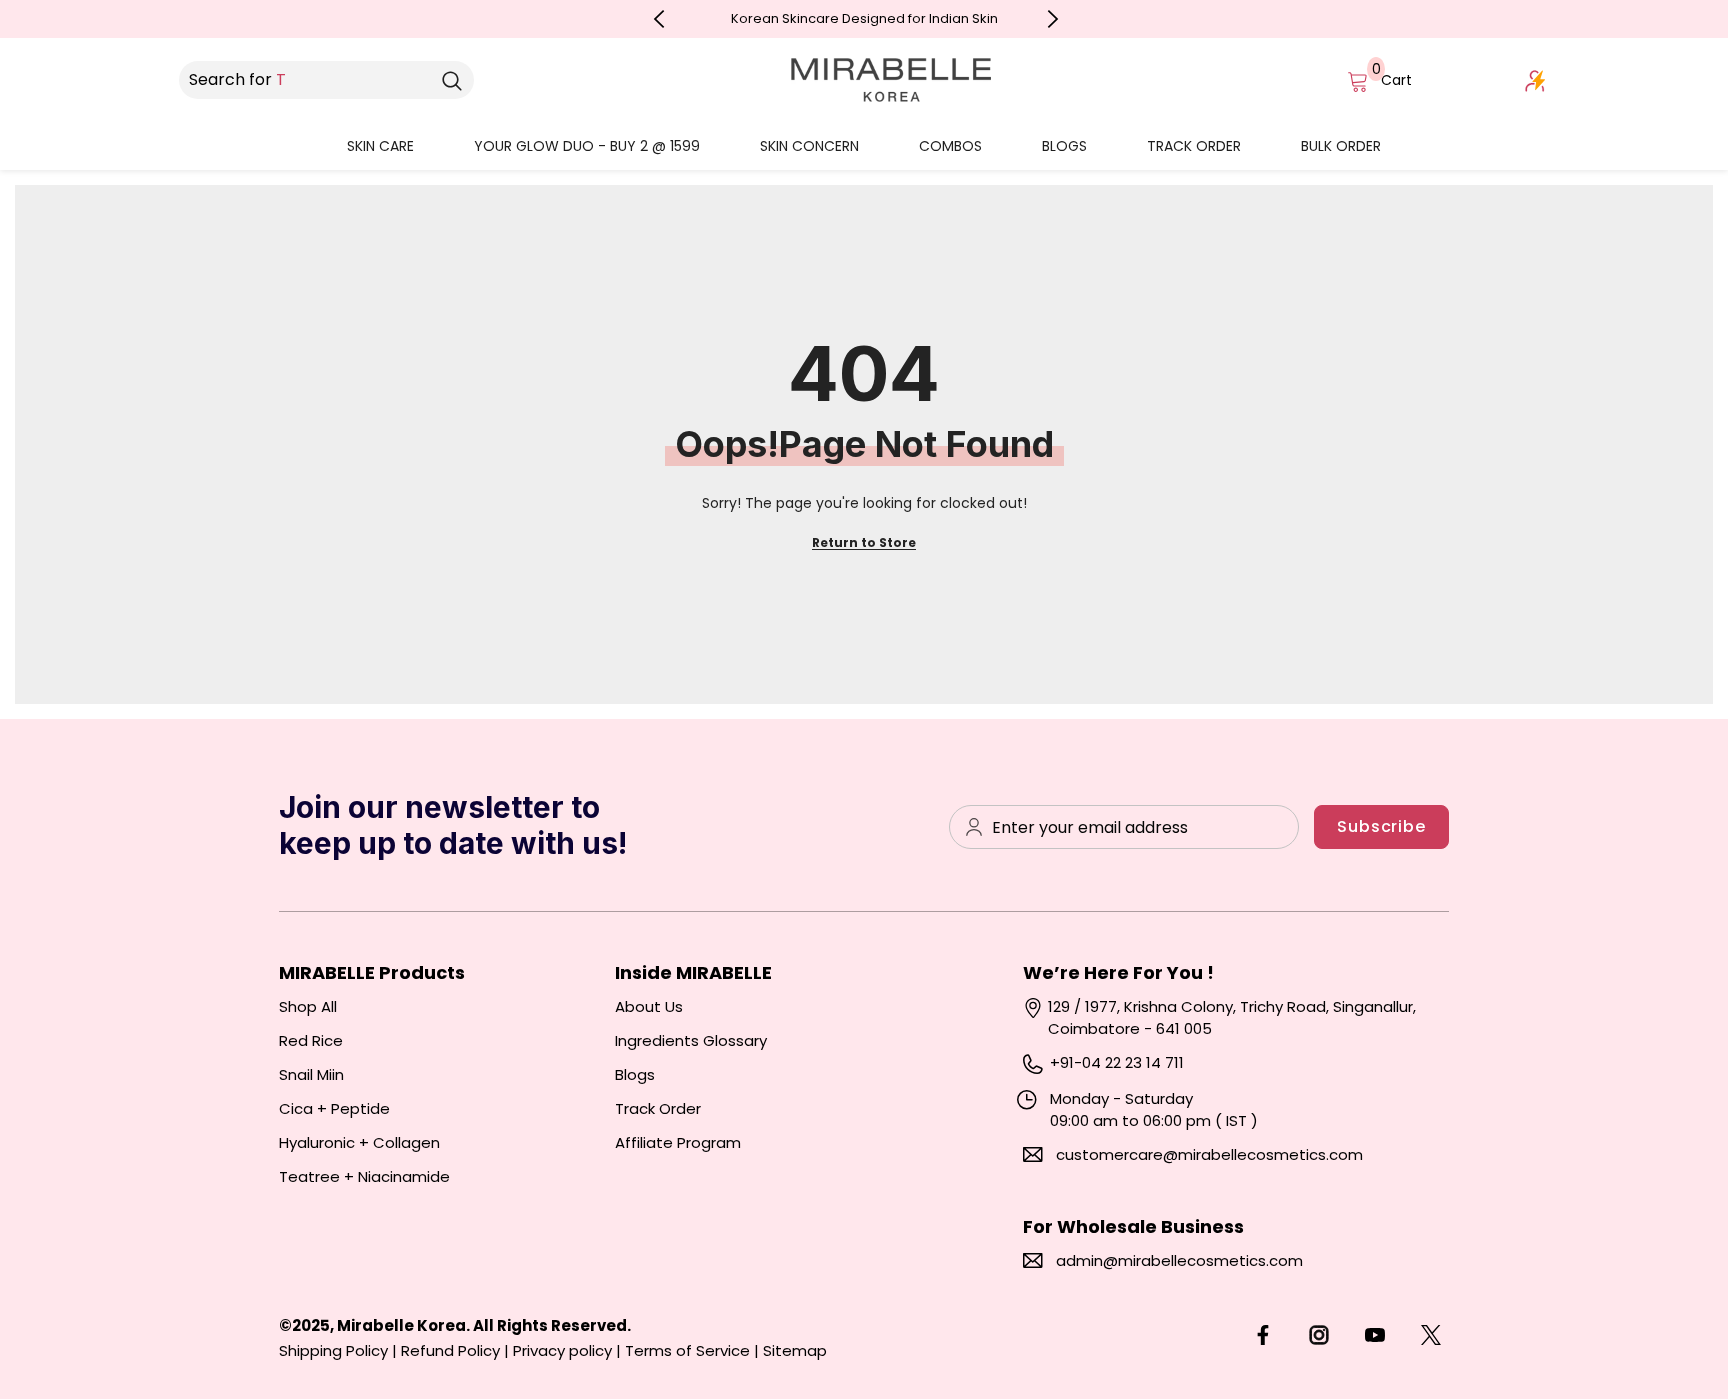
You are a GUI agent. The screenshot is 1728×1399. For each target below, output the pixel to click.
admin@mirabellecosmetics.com (1179, 1260)
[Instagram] (1319, 1335)
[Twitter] (1431, 1335)
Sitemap (795, 1350)
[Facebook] (1263, 1335)
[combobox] (304, 80)
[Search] (452, 80)
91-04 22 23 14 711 (1122, 1062)
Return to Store (864, 542)
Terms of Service (687, 1350)
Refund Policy (450, 1350)
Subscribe (1381, 826)
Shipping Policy (333, 1350)
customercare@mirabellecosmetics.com (1209, 1154)
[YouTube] (1375, 1335)
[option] (864, 19)
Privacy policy (562, 1350)
